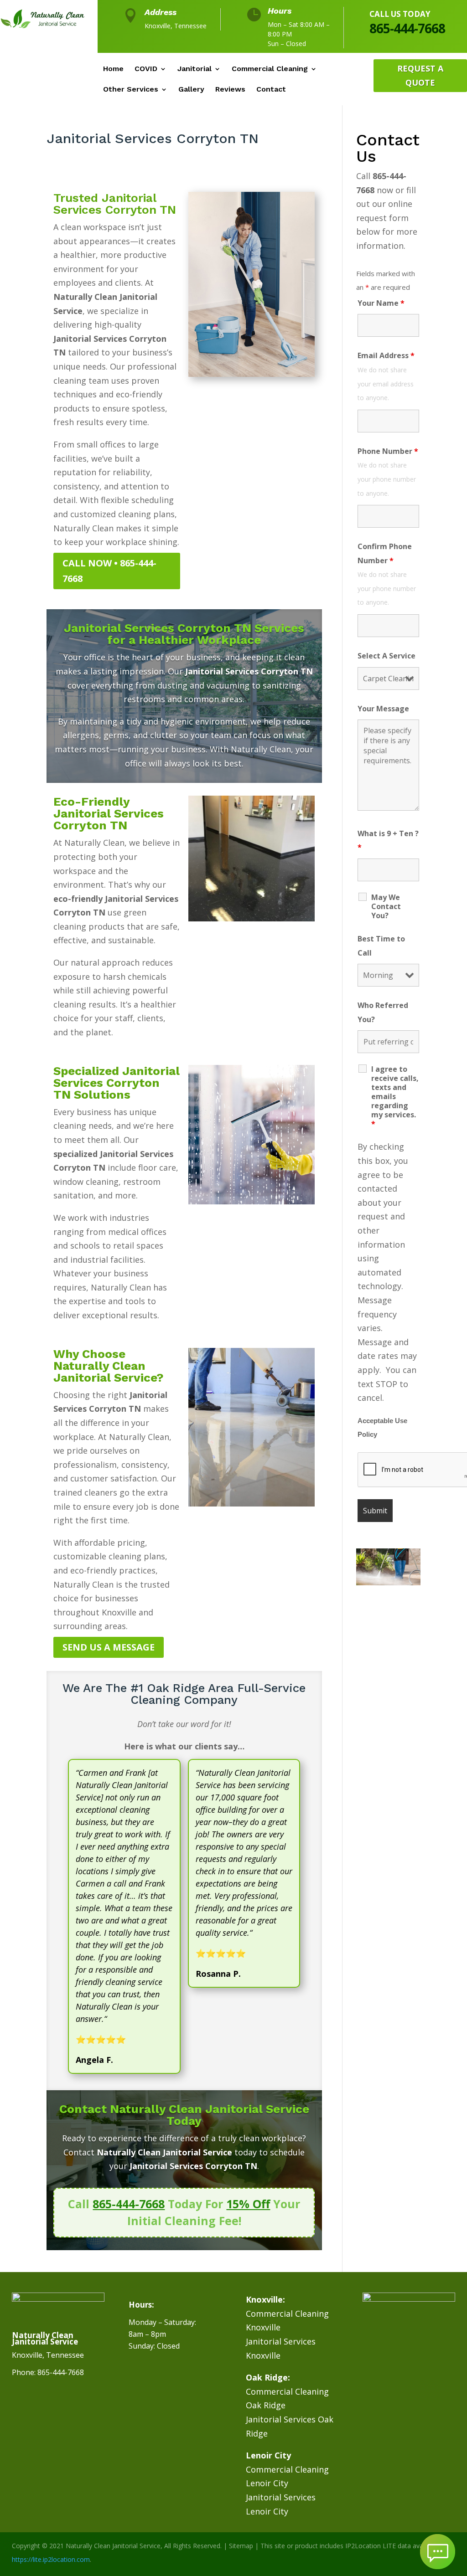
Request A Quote (420, 75)
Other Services (131, 90)
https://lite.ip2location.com (51, 2559)
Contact (271, 90)
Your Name (381, 303)
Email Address (386, 355)
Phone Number (388, 451)
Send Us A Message (109, 1647)
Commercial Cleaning (270, 69)
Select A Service (387, 656)
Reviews (230, 90)
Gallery (191, 90)
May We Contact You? (386, 906)
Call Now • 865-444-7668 (109, 571)
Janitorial (195, 69)
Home (113, 69)
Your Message (383, 709)
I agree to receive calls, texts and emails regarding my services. (395, 1096)
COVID (146, 69)
